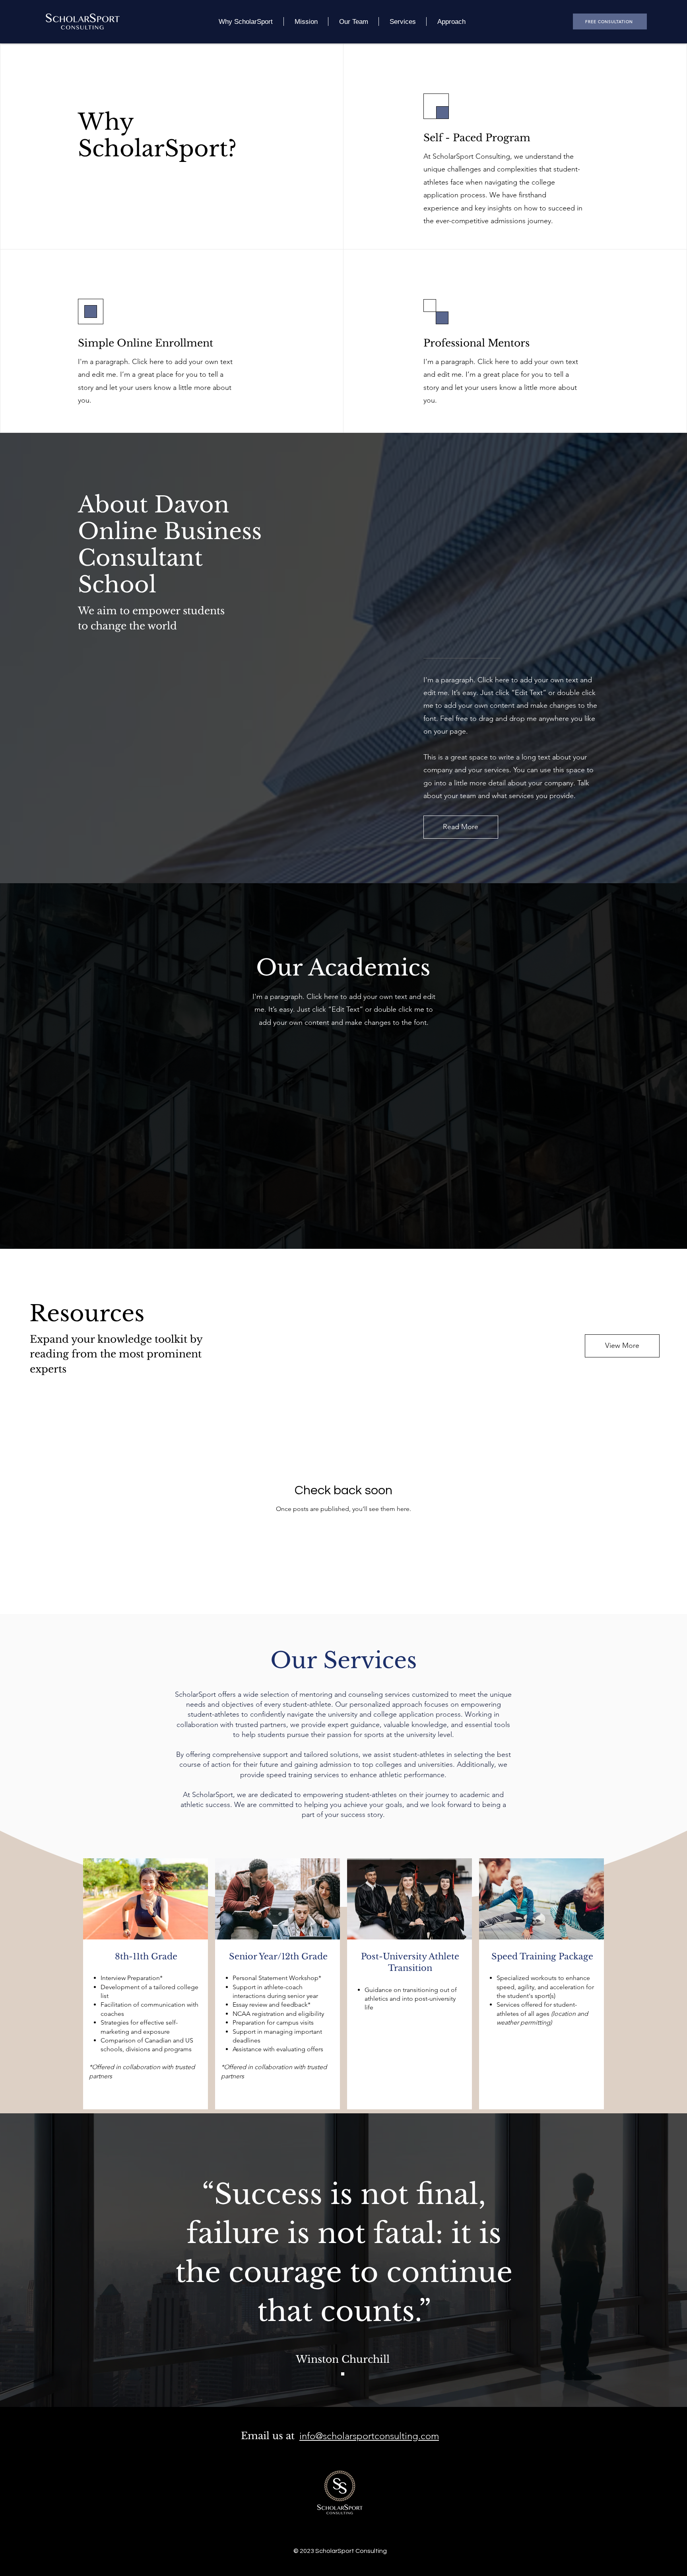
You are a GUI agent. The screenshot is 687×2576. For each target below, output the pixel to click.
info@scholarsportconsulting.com (369, 2436)
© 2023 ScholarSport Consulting (340, 2551)
